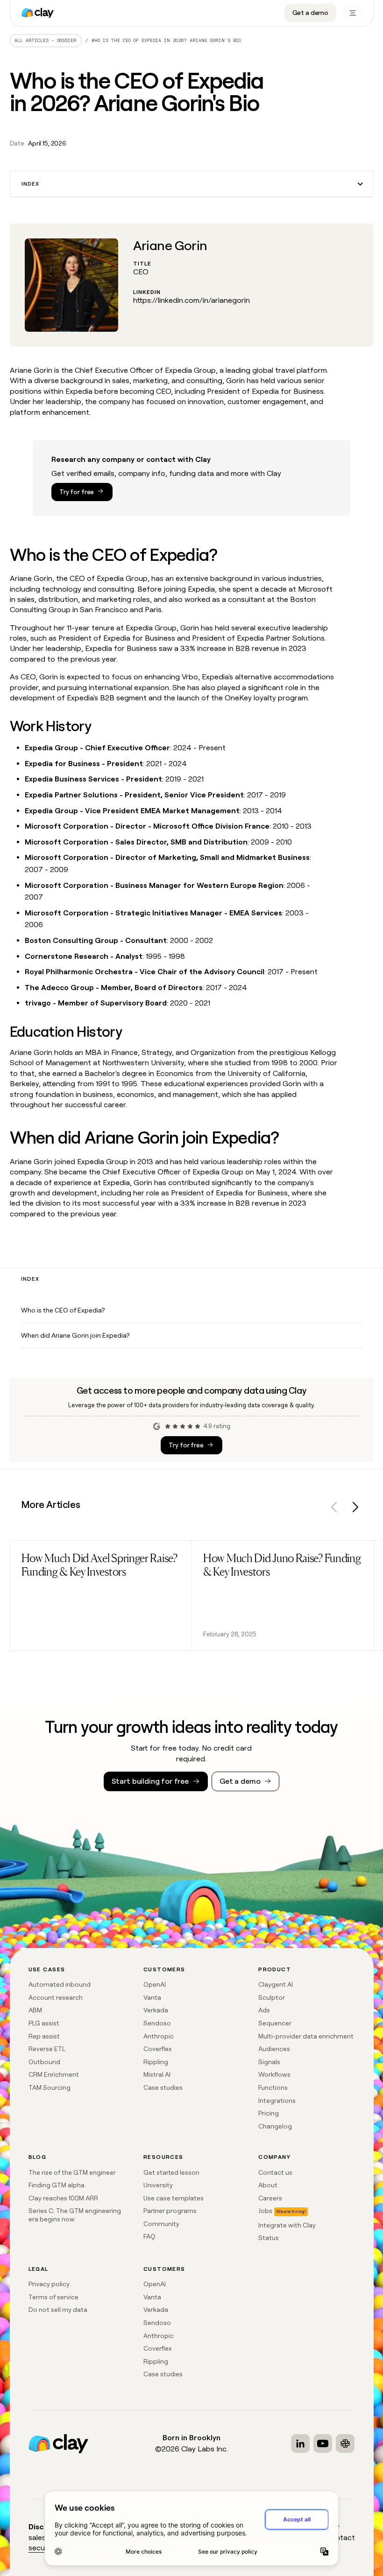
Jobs (265, 2211)
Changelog (275, 2126)
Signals (269, 2062)
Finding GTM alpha (57, 2185)
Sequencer (275, 2023)
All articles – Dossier (46, 40)
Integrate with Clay (287, 2225)
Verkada (156, 2010)
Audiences (274, 2049)
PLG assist (44, 2023)
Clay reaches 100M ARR (63, 2198)
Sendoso (157, 2023)
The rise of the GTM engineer (72, 2172)
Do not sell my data (58, 2310)
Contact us (275, 2172)
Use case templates (174, 2198)
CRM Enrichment (54, 2074)
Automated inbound (60, 1984)
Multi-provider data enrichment (306, 2036)
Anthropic (159, 2036)
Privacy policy (49, 2284)
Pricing (269, 2113)
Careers (270, 2198)
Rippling (156, 2062)
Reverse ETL (47, 2049)
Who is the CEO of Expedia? (63, 1310)
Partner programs (170, 2211)
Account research (56, 1997)
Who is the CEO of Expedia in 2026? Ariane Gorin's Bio (166, 40)
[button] (192, 184)
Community (161, 2224)
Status (269, 2238)
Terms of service (53, 2297)
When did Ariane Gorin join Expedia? (75, 1335)
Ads (264, 2010)
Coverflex (158, 2049)
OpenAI (155, 1984)
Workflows (274, 2074)
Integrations (277, 2101)
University (158, 2185)
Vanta (152, 1997)
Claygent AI (276, 1984)
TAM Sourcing (50, 2087)
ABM (35, 2010)
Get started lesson (171, 2172)
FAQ (149, 2236)
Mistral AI (157, 2074)
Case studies (163, 2087)
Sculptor (272, 1997)
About (268, 2185)
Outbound (44, 2062)
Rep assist (44, 2036)
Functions (273, 2087)
